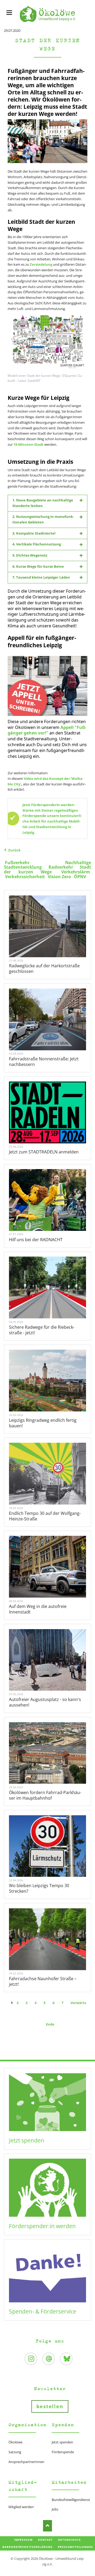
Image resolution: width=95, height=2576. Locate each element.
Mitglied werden (21, 2507)
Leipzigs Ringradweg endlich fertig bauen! (43, 1423)
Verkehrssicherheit (25, 877)
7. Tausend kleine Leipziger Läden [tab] (41, 577)
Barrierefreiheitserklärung (27, 2547)
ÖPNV (80, 877)
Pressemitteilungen (75, 2547)
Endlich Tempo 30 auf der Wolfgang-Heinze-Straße (45, 1516)
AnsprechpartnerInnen (26, 2462)
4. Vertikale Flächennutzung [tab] (37, 544)
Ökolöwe (15, 2442)
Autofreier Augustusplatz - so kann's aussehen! (45, 1702)
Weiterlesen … (56, 941)
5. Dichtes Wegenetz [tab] (30, 555)
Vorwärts (78, 2003)
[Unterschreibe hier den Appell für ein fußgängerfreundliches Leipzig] (48, 686)
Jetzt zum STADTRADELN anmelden (44, 1152)
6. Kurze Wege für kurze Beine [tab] (38, 566)
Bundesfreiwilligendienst (71, 2500)
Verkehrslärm (76, 872)
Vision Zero (59, 877)
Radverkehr (61, 867)
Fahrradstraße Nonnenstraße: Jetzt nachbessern (44, 1062)
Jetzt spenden (27, 2140)
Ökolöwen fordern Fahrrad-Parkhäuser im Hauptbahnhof (45, 1795)
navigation (9, 13)
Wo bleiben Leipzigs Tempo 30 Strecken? (39, 1888)
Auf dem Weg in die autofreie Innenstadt (38, 1609)
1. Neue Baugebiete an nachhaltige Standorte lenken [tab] (43, 503)
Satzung (15, 2452)
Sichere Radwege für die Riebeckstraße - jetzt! (42, 1330)
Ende (50, 2024)
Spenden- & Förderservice (43, 2311)
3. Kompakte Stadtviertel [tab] (34, 533)
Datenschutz (69, 2540)
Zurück (14, 850)
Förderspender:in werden (42, 2226)
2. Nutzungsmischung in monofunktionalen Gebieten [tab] (43, 519)
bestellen (50, 2406)
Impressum (23, 2540)
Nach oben (48, 2526)
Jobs (55, 2509)
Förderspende (63, 2452)
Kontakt (45, 2540)
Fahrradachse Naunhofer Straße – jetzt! (43, 1981)
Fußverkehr (17, 863)
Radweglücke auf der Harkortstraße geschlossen (44, 968)
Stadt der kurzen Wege (47, 869)
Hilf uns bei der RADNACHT (36, 1240)
